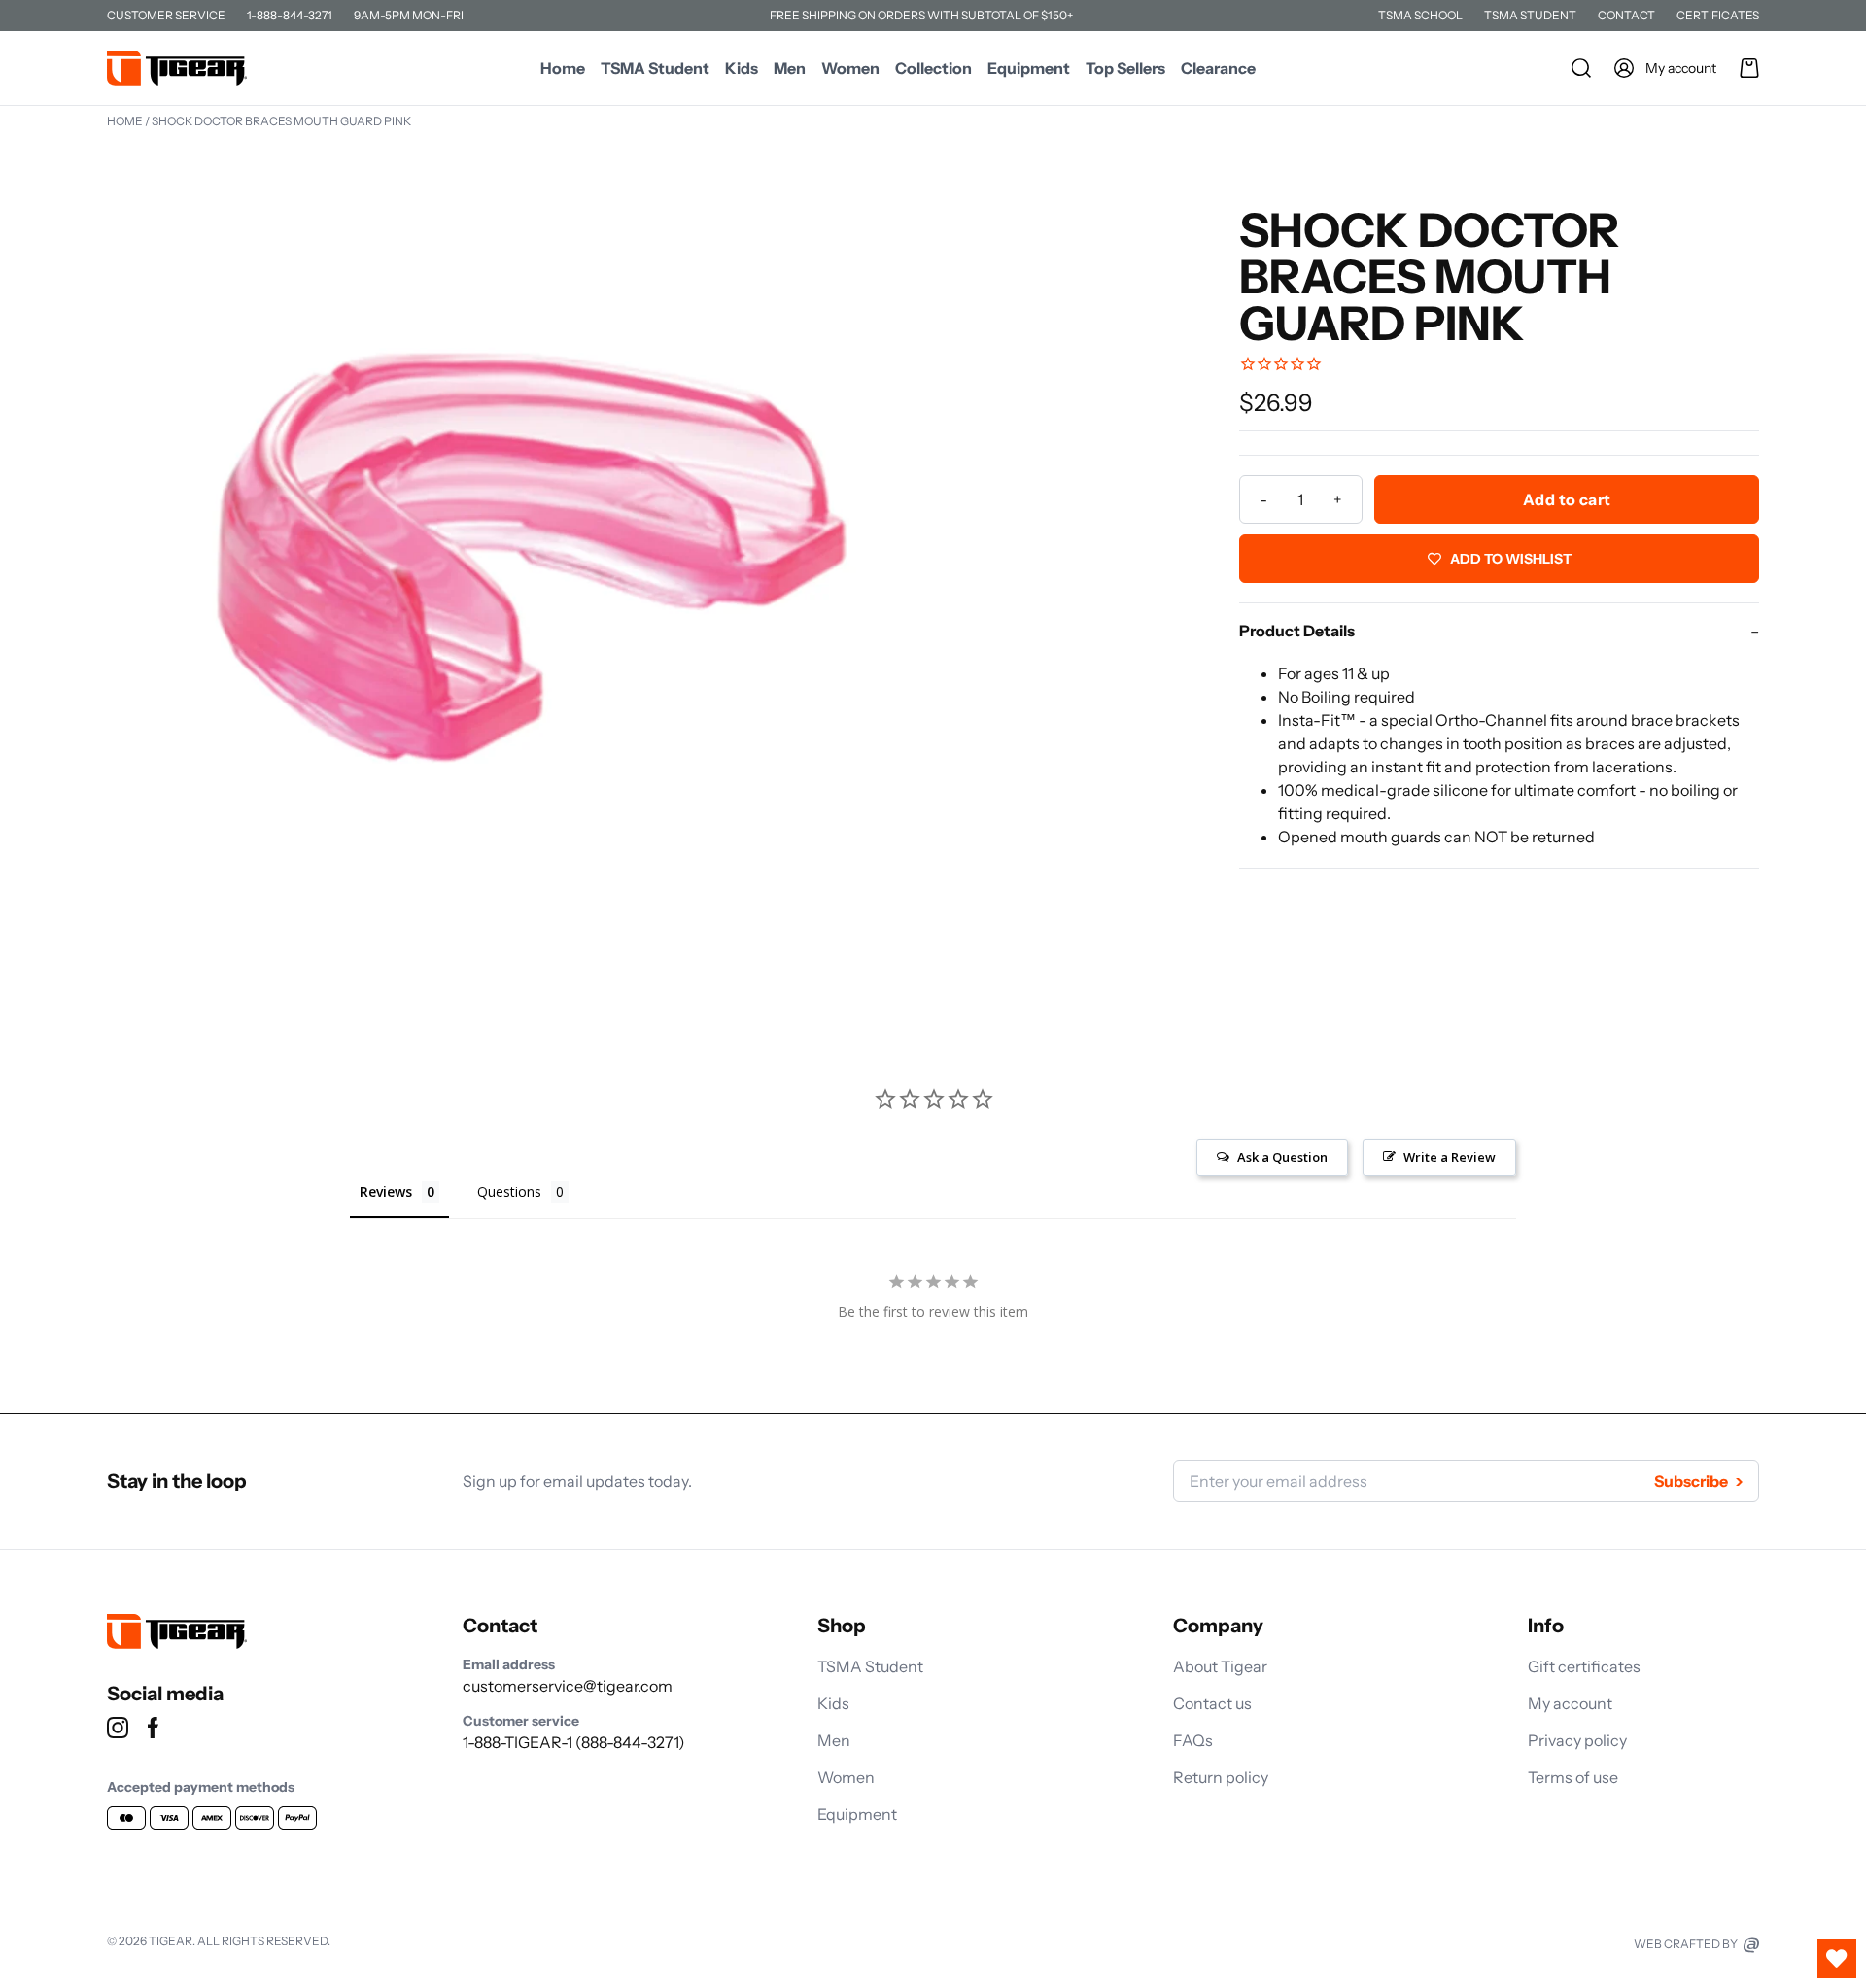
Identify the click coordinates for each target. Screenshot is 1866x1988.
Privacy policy (1577, 1740)
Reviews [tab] (386, 1192)
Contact (1626, 15)
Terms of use (1573, 1777)
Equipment (1029, 68)
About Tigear (1220, 1666)
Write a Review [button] (1450, 1157)
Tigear (171, 1941)
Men (790, 68)
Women (850, 68)
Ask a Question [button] (1282, 1157)
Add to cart (1567, 499)
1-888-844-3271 (290, 15)
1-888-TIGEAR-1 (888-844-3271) (574, 1742)
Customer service (166, 15)
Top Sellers (1125, 68)
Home (563, 68)
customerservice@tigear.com (568, 1686)
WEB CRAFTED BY (1687, 1944)
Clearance (1218, 68)
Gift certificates (1584, 1666)
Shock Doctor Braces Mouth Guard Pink (281, 121)
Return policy (1221, 1777)
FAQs (1193, 1740)
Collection (933, 68)
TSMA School (1420, 15)
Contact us (1212, 1703)
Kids (742, 68)
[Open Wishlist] (1837, 1959)
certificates (1718, 15)
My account (1570, 1703)
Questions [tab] (509, 1192)
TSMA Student (1530, 15)
